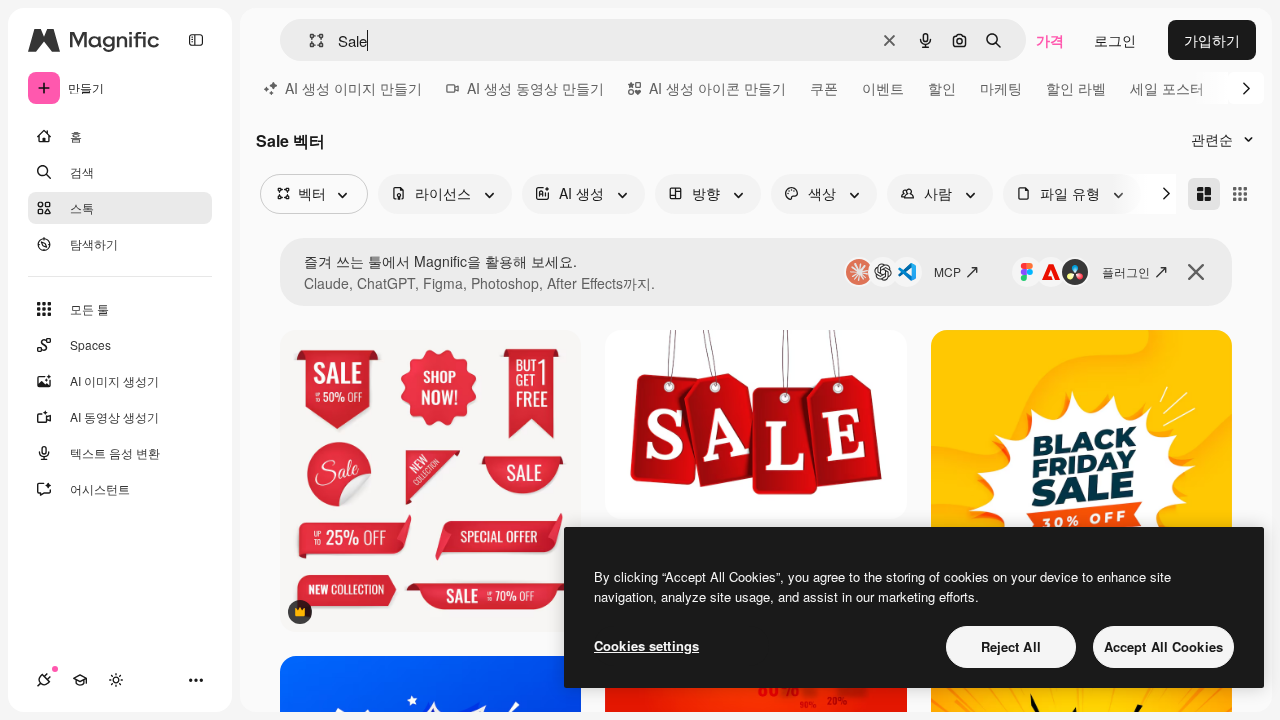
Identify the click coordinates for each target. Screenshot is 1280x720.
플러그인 (1126, 271)
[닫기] (1196, 272)
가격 (1050, 40)
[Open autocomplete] (308, 40)
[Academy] (80, 680)
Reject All (1011, 646)
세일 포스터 (1167, 88)
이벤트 (883, 88)
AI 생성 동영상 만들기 (535, 88)
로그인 (1115, 40)
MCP (947, 271)
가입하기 (1212, 40)
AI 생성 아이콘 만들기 (717, 88)
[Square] (1240, 194)
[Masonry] (1204, 194)
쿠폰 (824, 88)
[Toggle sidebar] (196, 40)
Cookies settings (646, 645)
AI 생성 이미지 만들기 (353, 88)
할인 (942, 88)
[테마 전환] (116, 680)
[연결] (44, 680)
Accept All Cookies (1163, 646)
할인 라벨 (1076, 88)
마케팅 (1001, 88)
